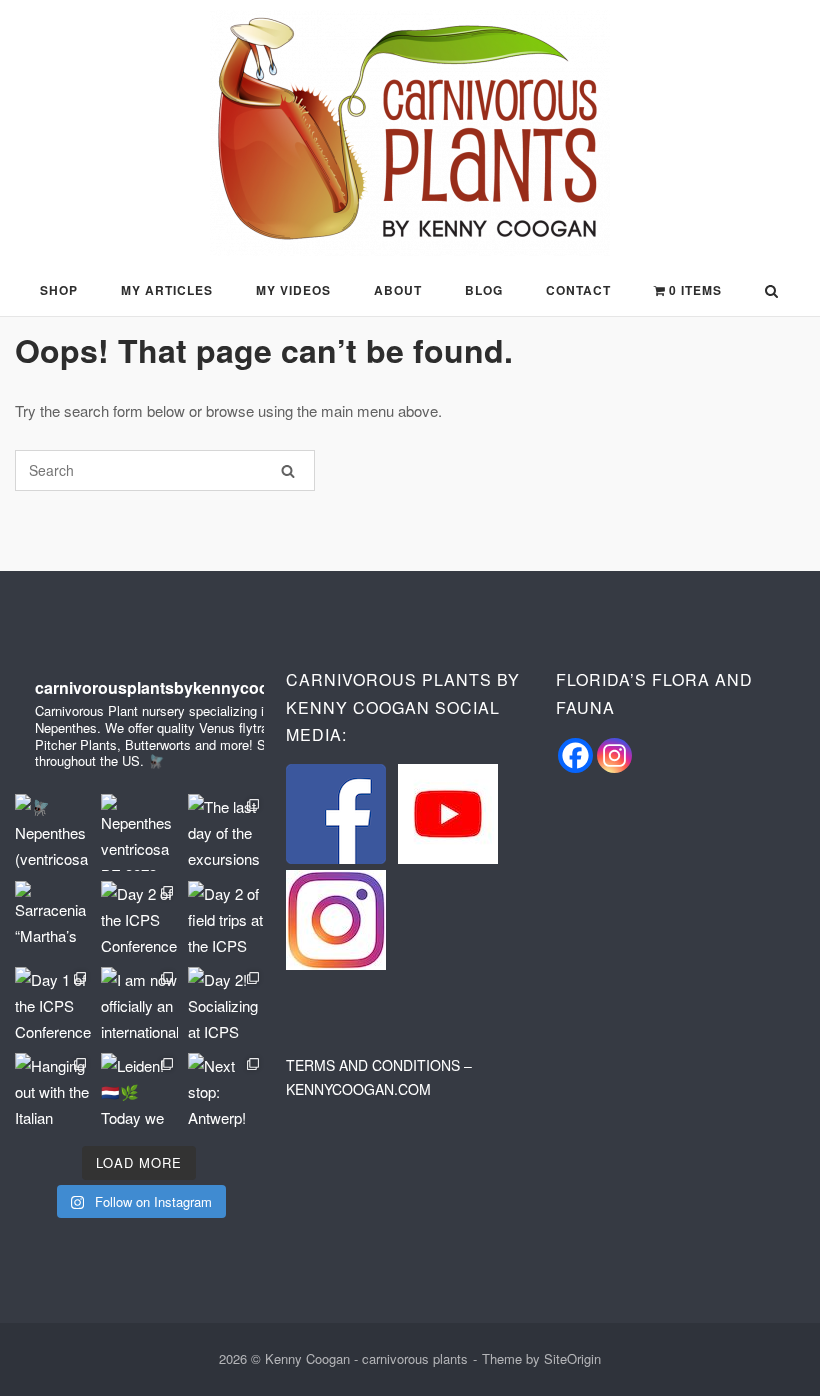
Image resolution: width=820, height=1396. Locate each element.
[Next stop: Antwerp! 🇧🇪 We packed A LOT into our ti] (226, 1091)
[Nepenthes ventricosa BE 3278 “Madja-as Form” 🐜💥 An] (139, 832)
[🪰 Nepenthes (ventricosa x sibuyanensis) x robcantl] (53, 832)
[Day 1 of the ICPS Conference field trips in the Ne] (53, 1005)
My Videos (293, 290)
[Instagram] (614, 755)
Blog (484, 290)
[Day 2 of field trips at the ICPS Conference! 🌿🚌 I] (226, 919)
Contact (578, 290)
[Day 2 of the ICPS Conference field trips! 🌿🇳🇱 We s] (139, 919)
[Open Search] (771, 292)
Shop (59, 290)
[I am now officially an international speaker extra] (139, 1005)
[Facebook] (575, 755)
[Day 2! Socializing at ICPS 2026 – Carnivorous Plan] (226, 1005)
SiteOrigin (572, 1358)
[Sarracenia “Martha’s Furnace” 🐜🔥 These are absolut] (53, 919)
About (398, 290)
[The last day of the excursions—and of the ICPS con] (226, 832)
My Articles (167, 290)
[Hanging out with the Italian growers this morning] (53, 1091)
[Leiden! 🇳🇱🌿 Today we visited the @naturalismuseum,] (139, 1091)
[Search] (288, 470)
